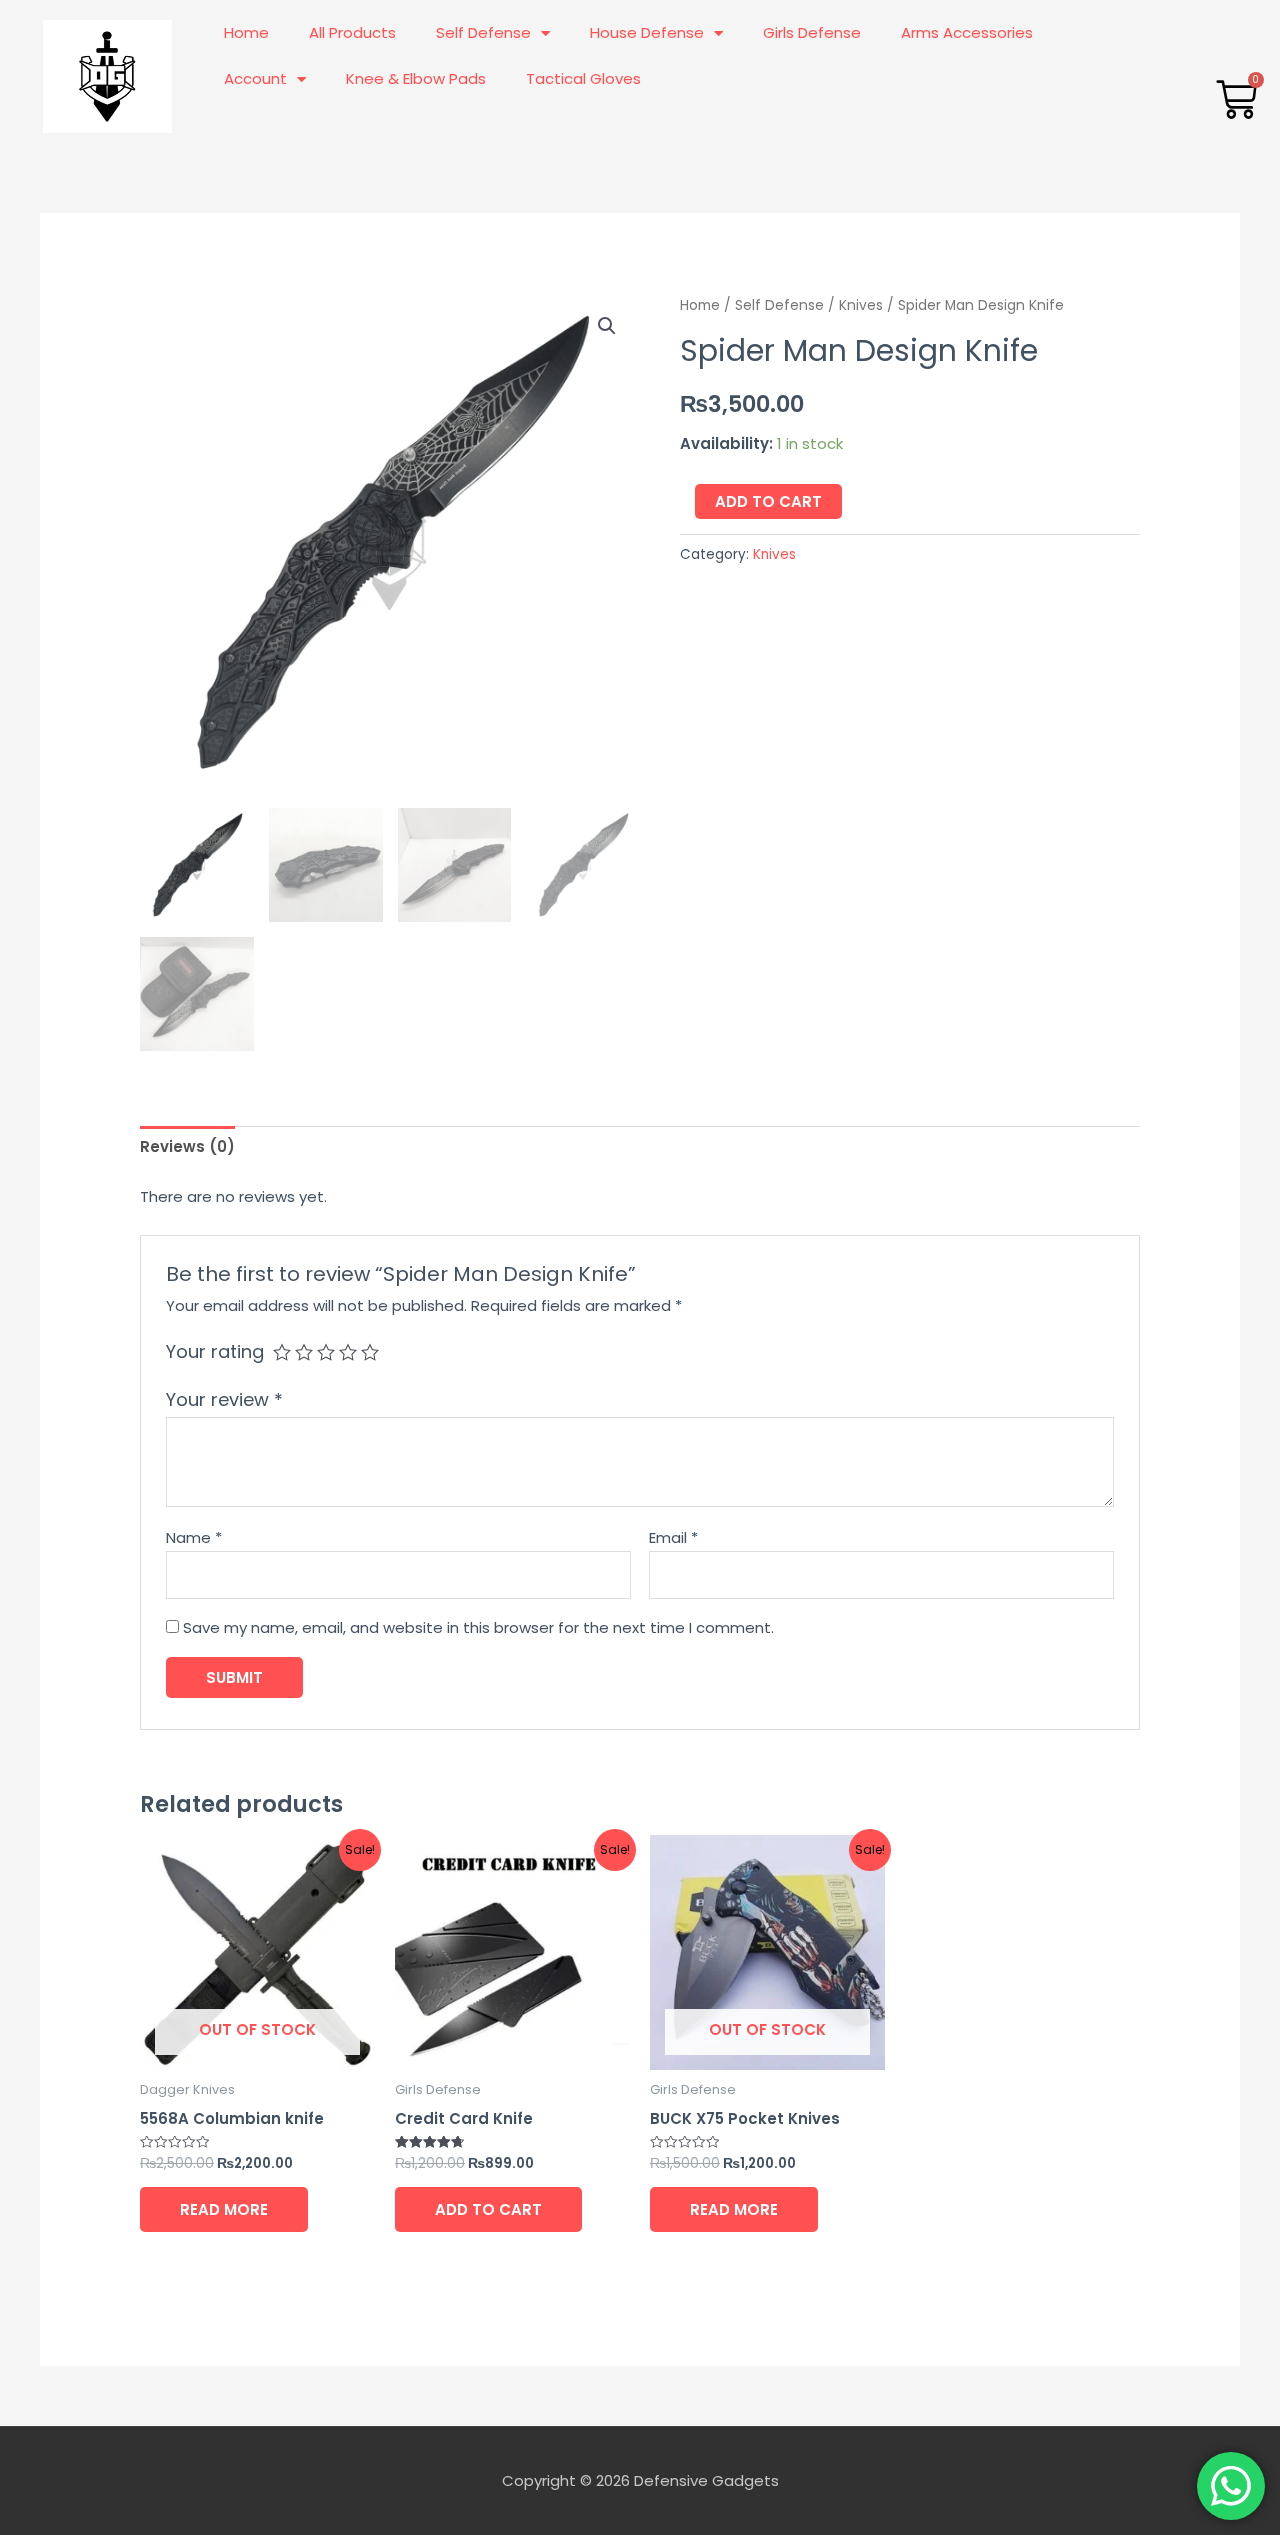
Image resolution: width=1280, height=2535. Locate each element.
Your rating (215, 1351)
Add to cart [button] (488, 2209)
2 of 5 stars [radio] (304, 1352)
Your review (224, 1399)
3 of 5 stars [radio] (326, 1352)
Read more (224, 2209)
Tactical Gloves (583, 78)
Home (246, 32)
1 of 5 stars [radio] (282, 1352)
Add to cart (768, 501)
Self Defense (483, 32)
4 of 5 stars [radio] (348, 1352)
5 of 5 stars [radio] (370, 1352)
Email (673, 1537)
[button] (607, 326)
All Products (352, 32)
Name (194, 1537)
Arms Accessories (967, 32)
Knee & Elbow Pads (416, 78)
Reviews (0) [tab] (187, 1146)
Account (255, 78)
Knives (861, 305)
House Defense (647, 32)
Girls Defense (812, 32)
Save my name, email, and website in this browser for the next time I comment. (478, 1627)
